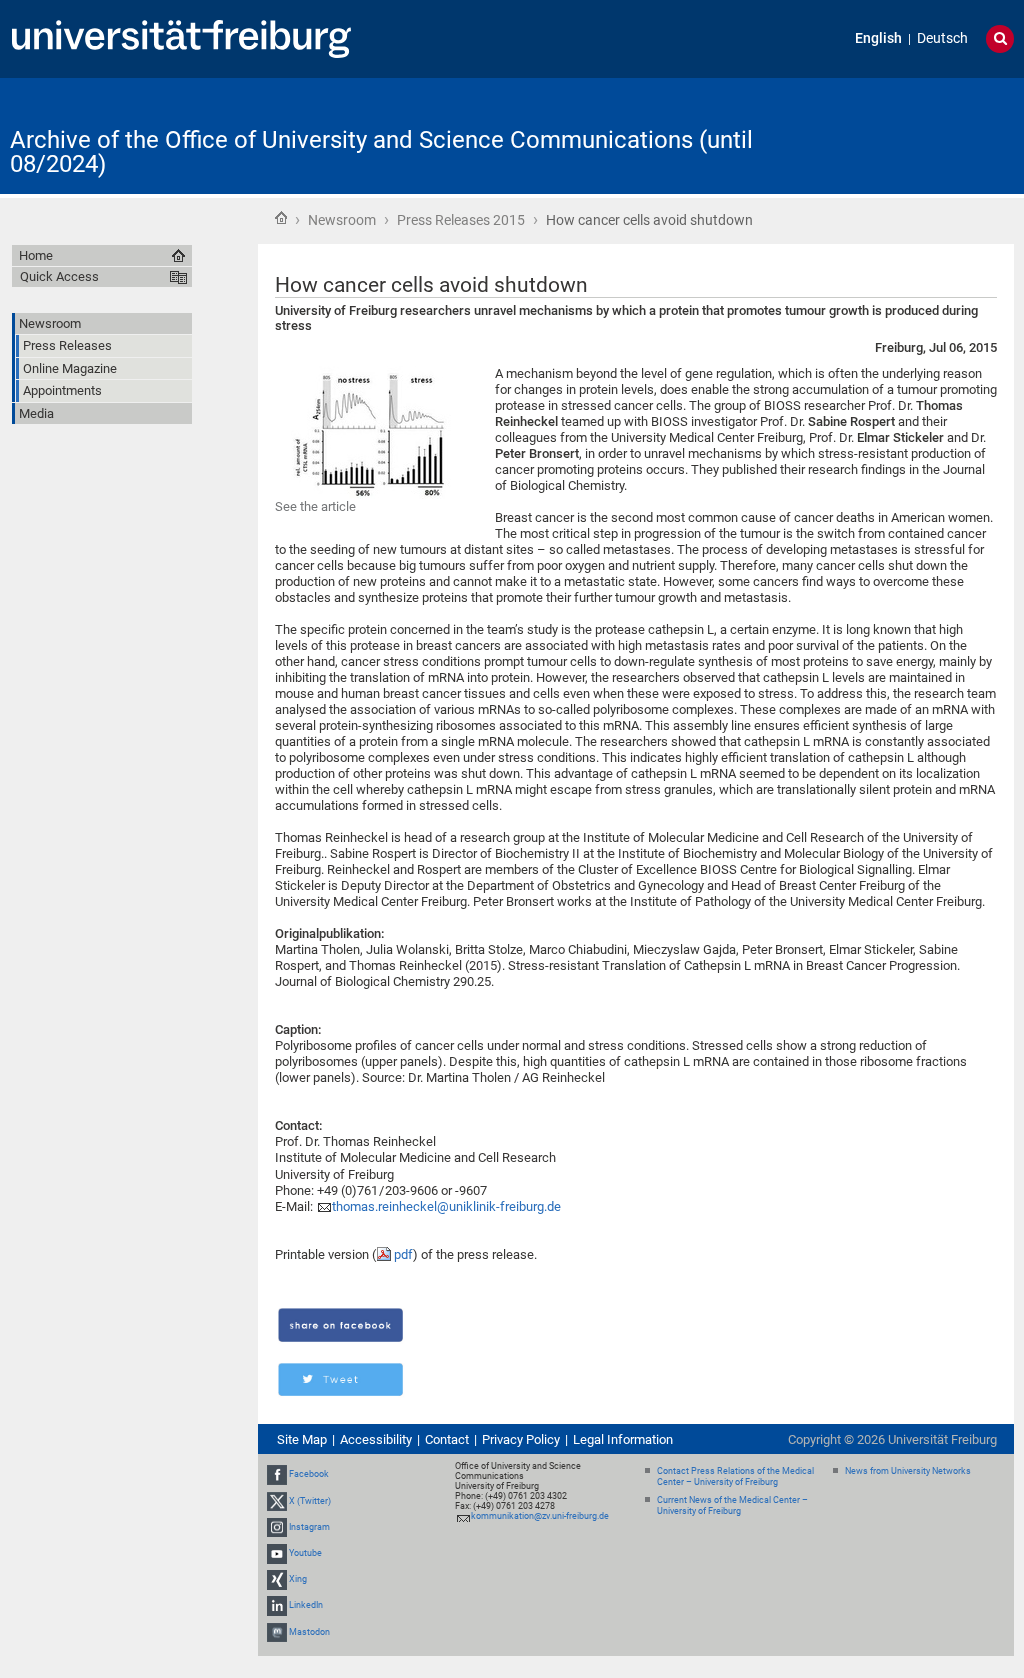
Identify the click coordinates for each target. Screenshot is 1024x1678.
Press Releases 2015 (461, 220)
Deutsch (942, 38)
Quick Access (59, 276)
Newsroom (342, 220)
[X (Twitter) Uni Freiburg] (277, 1501)
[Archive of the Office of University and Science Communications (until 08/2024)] (916, 134)
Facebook (309, 1474)
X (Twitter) (310, 1501)
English (878, 38)
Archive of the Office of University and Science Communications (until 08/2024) (381, 152)
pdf (403, 1254)
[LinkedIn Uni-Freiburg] (277, 1606)
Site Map (302, 1439)
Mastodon (309, 1632)
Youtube (305, 1553)
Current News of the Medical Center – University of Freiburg (732, 1505)
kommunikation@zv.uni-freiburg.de (540, 1516)
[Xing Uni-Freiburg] (277, 1579)
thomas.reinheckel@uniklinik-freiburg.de (446, 1206)
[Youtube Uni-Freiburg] (277, 1553)
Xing (298, 1579)
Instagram (309, 1527)
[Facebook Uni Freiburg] (277, 1474)
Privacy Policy (521, 1439)
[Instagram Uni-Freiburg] (277, 1527)
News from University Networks (908, 1471)
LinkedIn (306, 1606)
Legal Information (623, 1439)
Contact (447, 1439)
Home (281, 218)
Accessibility (376, 1439)
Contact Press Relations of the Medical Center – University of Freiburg (735, 1476)
